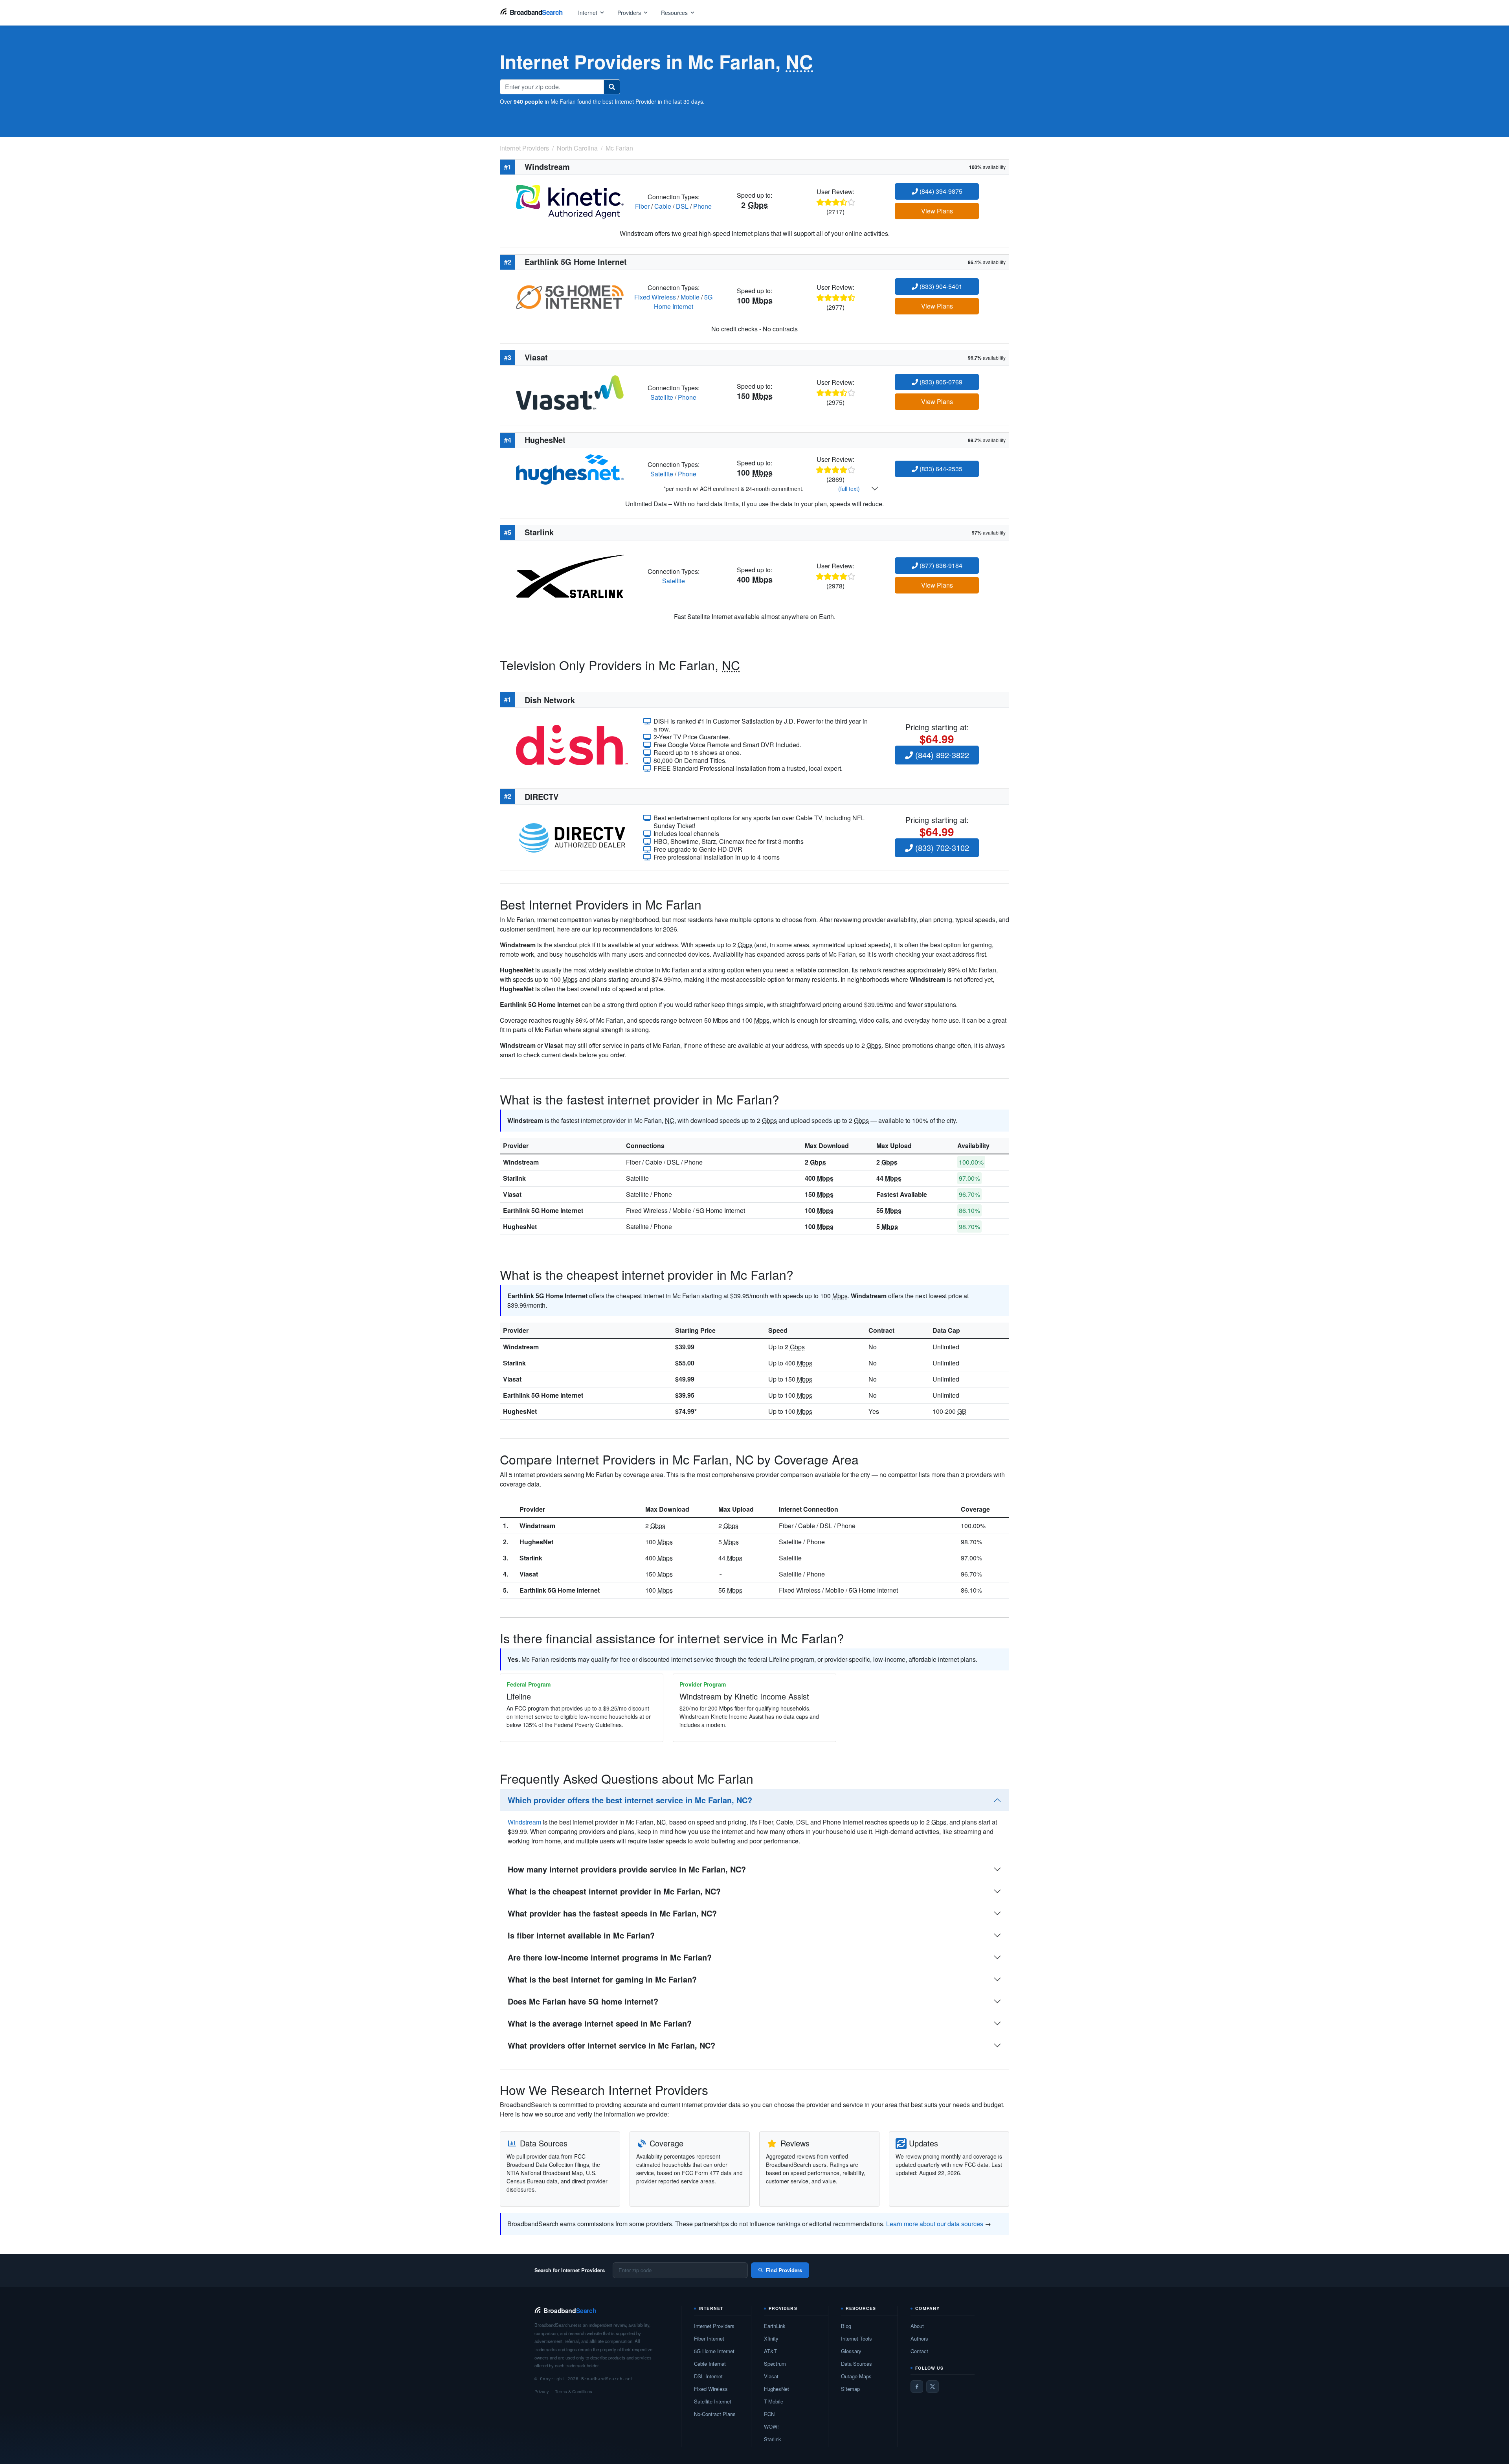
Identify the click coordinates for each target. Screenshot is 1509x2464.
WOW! (771, 2426)
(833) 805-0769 (940, 382)
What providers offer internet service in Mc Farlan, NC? (611, 2045)
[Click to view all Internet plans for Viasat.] (570, 392)
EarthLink (775, 2326)
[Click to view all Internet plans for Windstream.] (570, 201)
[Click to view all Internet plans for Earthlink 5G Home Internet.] (570, 296)
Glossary (851, 2351)
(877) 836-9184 (940, 565)
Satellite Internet (713, 2401)
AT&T (770, 2351)
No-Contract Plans (715, 2414)
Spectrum (775, 2364)
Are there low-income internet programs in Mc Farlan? (610, 1957)
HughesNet (520, 1226)
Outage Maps (856, 2376)
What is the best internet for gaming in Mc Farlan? (602, 1979)
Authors (919, 2338)
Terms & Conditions (574, 2391)
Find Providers (784, 2270)
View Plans (937, 211)
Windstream (521, 1162)
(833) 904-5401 (940, 286)
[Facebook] (917, 2387)
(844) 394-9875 (940, 191)
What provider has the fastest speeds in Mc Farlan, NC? (612, 1913)
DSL (682, 206)
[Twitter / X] (933, 2387)
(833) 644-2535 (940, 469)
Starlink (514, 1178)
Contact (919, 2351)
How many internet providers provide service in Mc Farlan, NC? (627, 1869)
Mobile (690, 297)
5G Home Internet (683, 302)
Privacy (542, 2391)
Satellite (662, 397)
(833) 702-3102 (941, 848)
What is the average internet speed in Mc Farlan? (600, 2023)
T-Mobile (774, 2401)
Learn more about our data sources (935, 2224)
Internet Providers (714, 2326)
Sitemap (850, 2389)
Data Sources (856, 2364)
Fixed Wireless (655, 297)
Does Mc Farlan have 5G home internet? (583, 2001)
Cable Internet (710, 2364)
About (917, 2326)
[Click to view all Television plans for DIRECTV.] (572, 837)
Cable (663, 206)
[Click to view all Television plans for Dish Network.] (572, 744)
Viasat (512, 1194)
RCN (769, 2414)
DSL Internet (708, 2376)
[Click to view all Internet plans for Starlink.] (570, 575)
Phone (702, 206)
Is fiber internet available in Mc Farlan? (581, 1935)
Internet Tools (856, 2338)
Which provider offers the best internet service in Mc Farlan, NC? (630, 1800)
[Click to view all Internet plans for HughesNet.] (570, 469)
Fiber (642, 206)
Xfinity (771, 2338)
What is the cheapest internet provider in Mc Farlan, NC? (614, 1891)
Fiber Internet (709, 2338)
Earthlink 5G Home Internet (543, 1210)
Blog (846, 2326)
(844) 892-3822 (941, 755)
